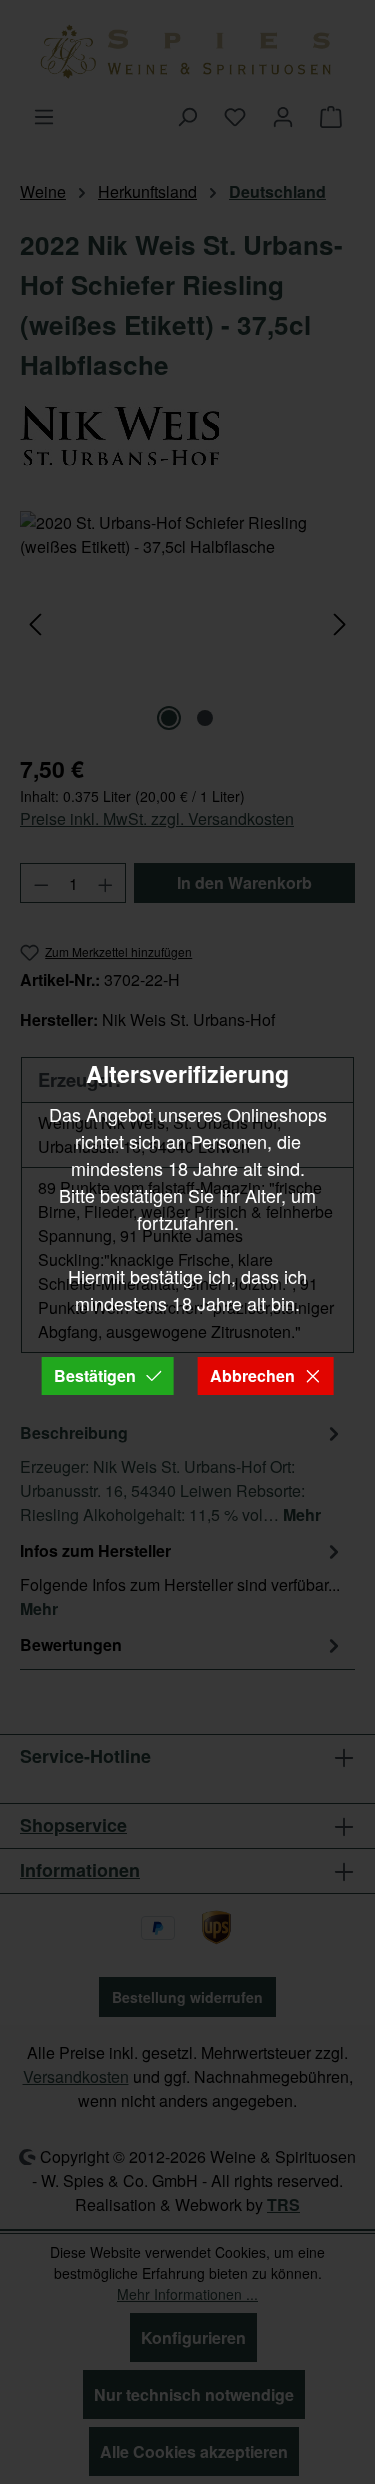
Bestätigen (95, 1375)
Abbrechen (252, 1375)
